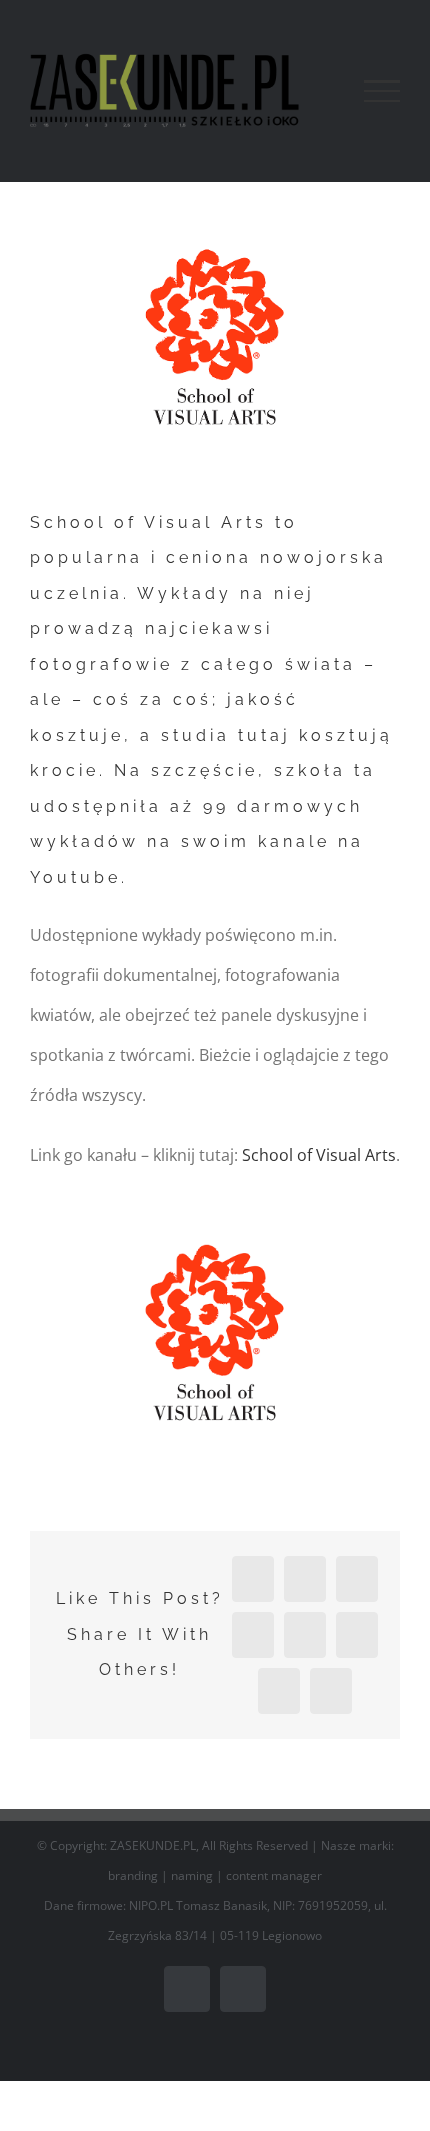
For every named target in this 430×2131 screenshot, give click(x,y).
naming (192, 1875)
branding (133, 1875)
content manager (274, 1875)
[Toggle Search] (313, 90)
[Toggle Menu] (382, 91)
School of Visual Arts (319, 1155)
